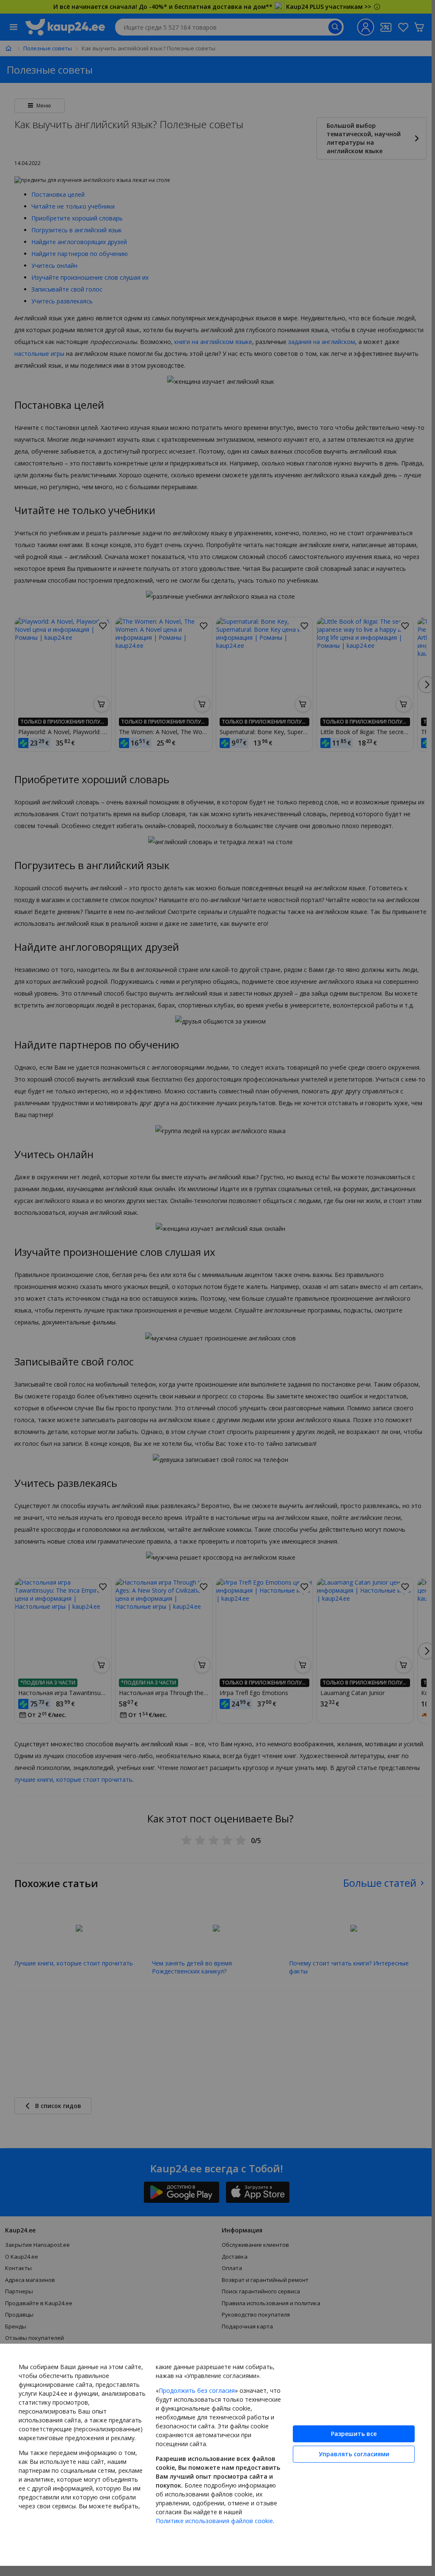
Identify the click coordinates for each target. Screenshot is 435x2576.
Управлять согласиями (348, 2449)
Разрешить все (347, 2429)
